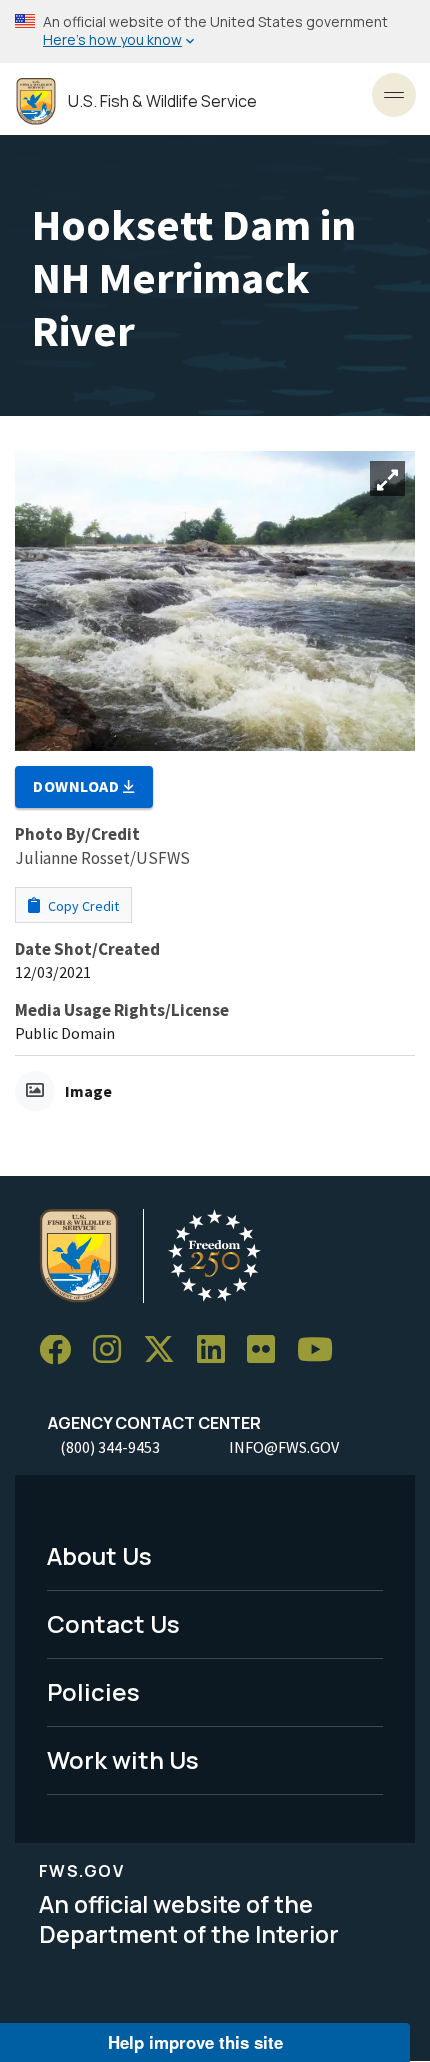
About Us (99, 1555)
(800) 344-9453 (110, 1447)
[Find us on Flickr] (268, 1350)
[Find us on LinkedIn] (218, 1350)
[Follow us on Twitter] (166, 1350)
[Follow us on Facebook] (62, 1350)
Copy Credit (82, 906)
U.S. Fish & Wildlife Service (162, 101)
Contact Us (113, 1623)
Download (78, 786)
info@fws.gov (284, 1447)
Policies (93, 1691)
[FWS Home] (36, 101)
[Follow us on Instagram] (114, 1350)
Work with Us (123, 1759)
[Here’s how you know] (215, 31)
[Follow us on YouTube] (322, 1350)
